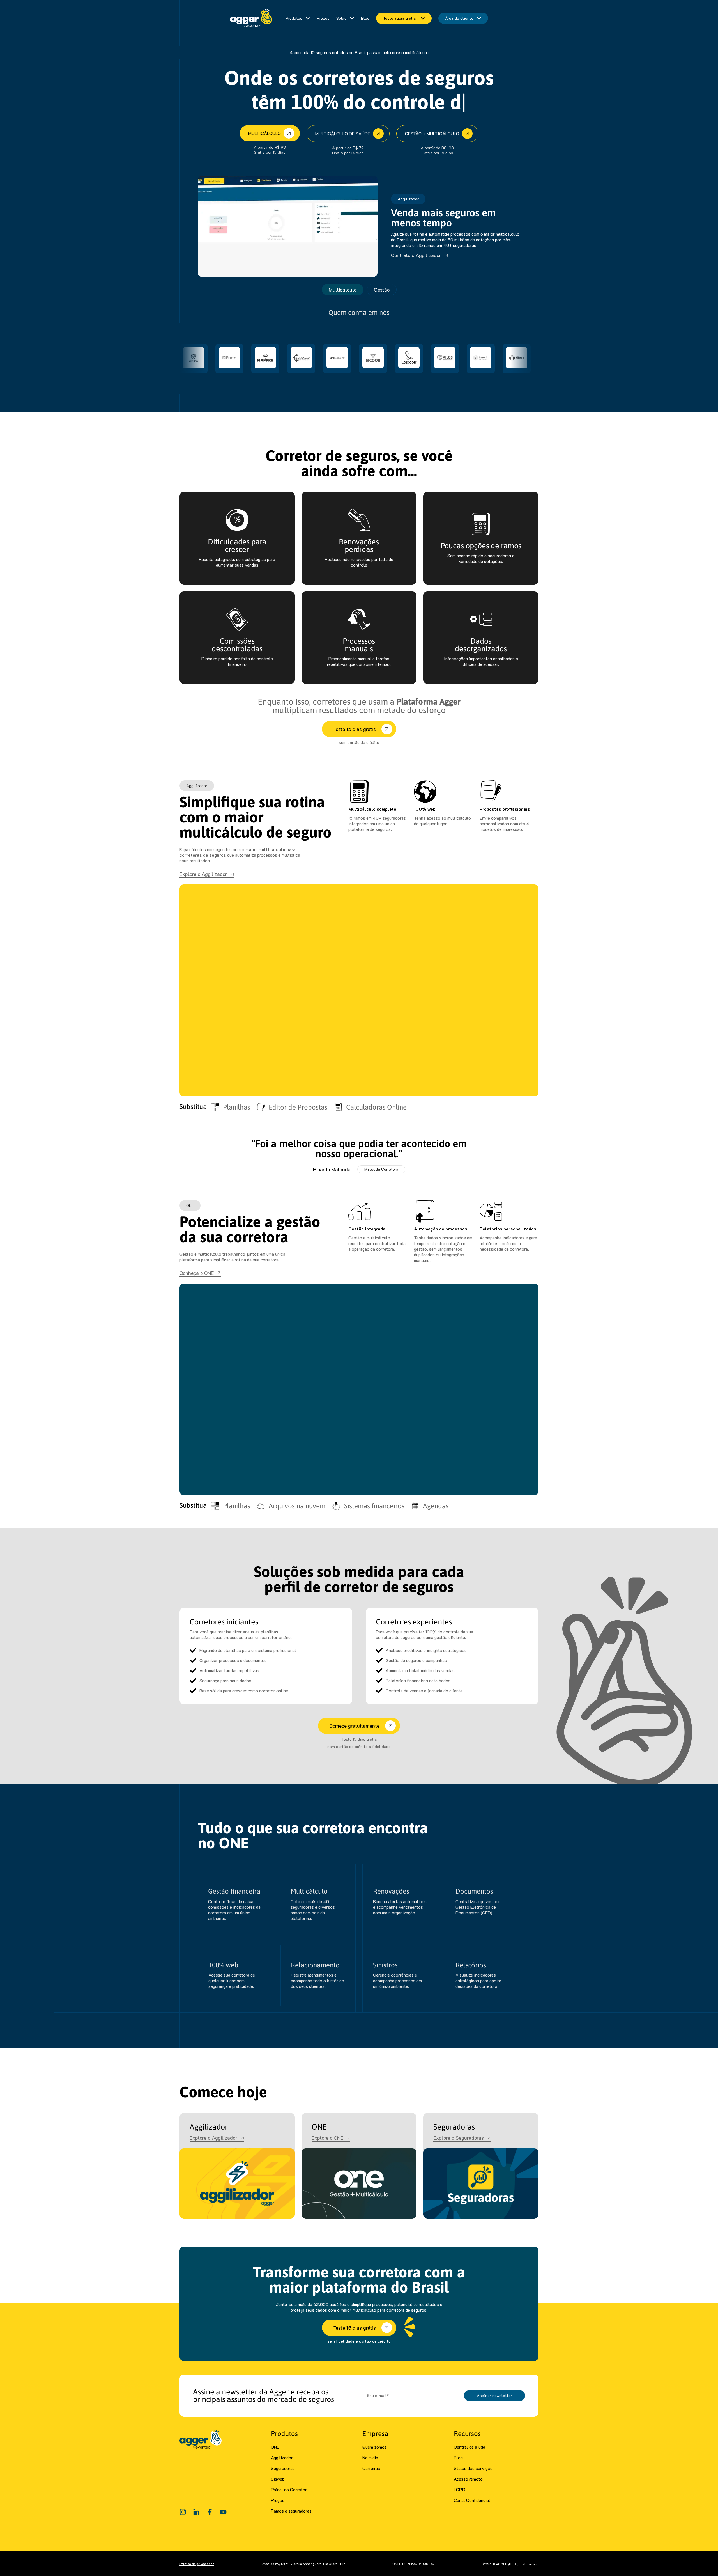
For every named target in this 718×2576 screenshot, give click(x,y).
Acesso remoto (468, 2479)
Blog (458, 2457)
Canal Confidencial (472, 2500)
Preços (278, 2500)
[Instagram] (183, 2512)
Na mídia (370, 2457)
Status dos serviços (473, 2468)
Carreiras (371, 2468)
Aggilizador (282, 2457)
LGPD (460, 2489)
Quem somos (375, 2447)
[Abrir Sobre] (352, 18)
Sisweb (278, 2479)
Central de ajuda (470, 2447)
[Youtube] (223, 2512)
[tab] (343, 290)
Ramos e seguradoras (291, 2511)
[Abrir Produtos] (308, 18)
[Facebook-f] (210, 2512)
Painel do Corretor (289, 2489)
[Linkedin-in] (196, 2512)
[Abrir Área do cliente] (479, 18)
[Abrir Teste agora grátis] (422, 18)
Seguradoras (283, 2468)
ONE (275, 2447)
